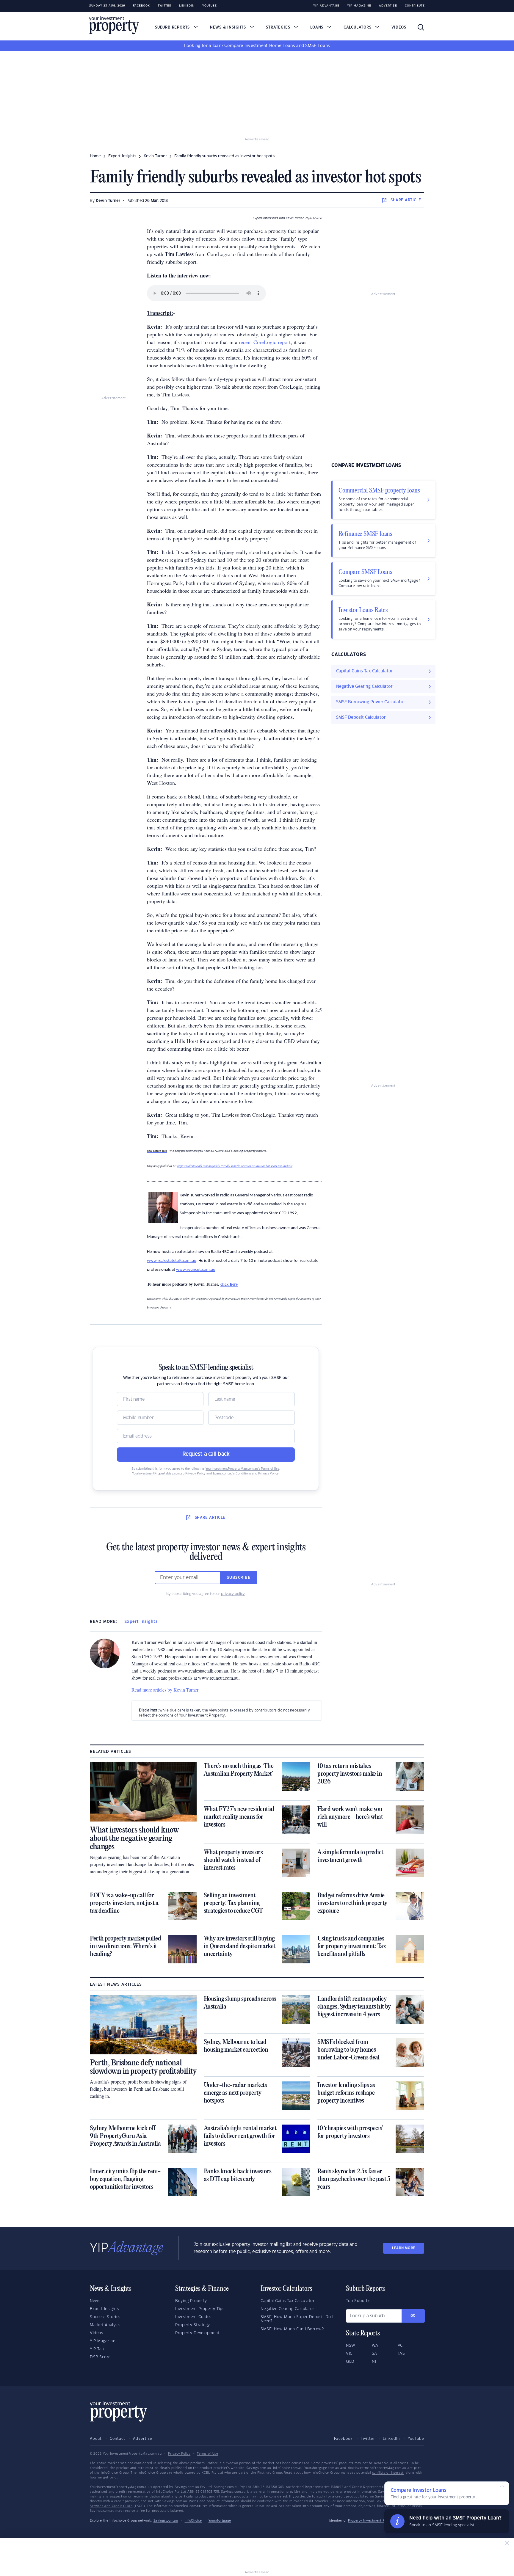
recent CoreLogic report (265, 342)
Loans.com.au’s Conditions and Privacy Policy (246, 1474)
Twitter (164, 6)
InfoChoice (193, 2521)
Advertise (388, 6)
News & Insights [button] (229, 27)
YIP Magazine (359, 6)
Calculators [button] (358, 27)
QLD (350, 2362)
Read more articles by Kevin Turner (165, 1690)
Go (413, 2316)
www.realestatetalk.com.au (172, 1261)
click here (229, 1284)
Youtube (210, 6)
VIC (349, 2354)
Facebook (141, 6)
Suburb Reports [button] (173, 27)
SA (374, 2354)
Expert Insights (141, 1622)
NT (374, 2362)
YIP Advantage (326, 6)
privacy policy (233, 1594)
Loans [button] (318, 27)
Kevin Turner (108, 201)
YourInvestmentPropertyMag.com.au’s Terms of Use (242, 1469)
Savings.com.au (166, 2521)
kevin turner (155, 156)
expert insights (122, 156)
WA (375, 2346)
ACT (401, 2346)
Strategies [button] (279, 27)
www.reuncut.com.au (196, 1270)
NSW (351, 2346)
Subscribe (239, 1578)
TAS (401, 2354)
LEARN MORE (404, 2248)
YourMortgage (220, 2521)
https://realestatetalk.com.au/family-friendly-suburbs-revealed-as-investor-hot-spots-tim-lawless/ (235, 1166)
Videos (399, 27)
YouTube (416, 2439)
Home (95, 156)
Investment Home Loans (270, 46)
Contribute (415, 6)
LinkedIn (187, 6)
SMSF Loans (318, 46)
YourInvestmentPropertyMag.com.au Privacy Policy (169, 1474)
